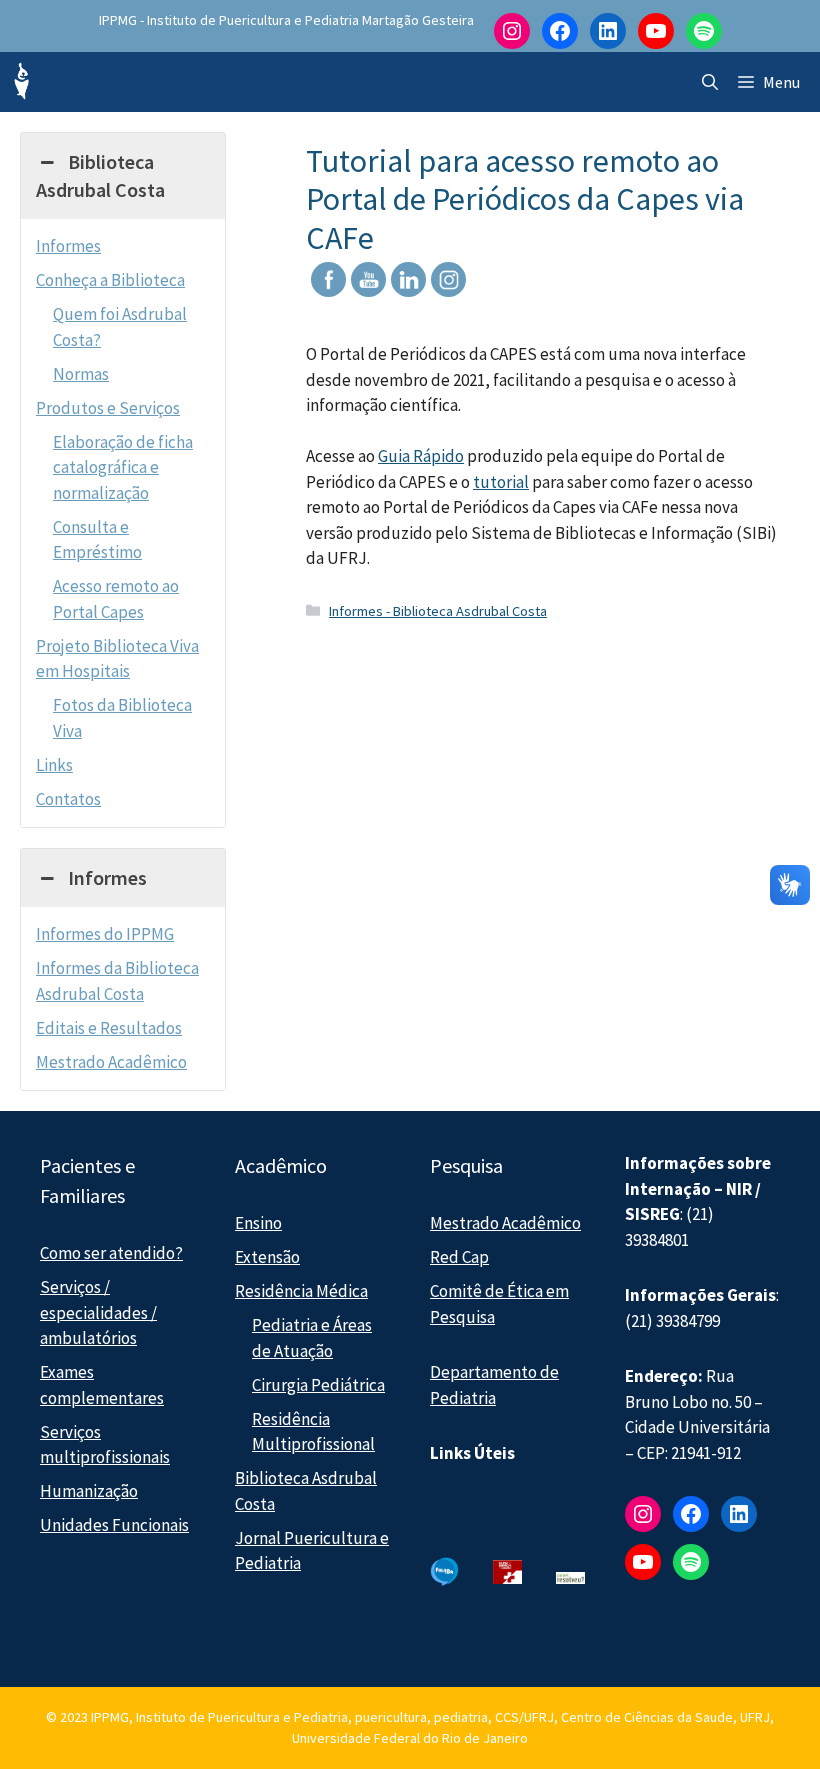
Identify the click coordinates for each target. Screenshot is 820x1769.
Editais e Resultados (109, 1028)
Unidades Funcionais (114, 1525)
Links (54, 765)
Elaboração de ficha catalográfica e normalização (123, 467)
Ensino (258, 1223)
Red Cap (459, 1257)
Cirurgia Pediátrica (318, 1385)
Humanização (89, 1491)
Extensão (267, 1257)
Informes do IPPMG (105, 934)
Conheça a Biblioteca (110, 280)
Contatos (68, 799)
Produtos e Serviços (108, 408)
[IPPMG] (20, 82)
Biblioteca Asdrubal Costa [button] (100, 175)
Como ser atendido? (111, 1253)
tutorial (501, 482)
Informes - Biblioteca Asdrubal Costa (438, 611)
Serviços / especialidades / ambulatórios (98, 1312)
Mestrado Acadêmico (111, 1062)
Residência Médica (301, 1291)
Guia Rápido (421, 456)
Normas (81, 374)
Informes (68, 246)
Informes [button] (107, 877)
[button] (710, 82)
